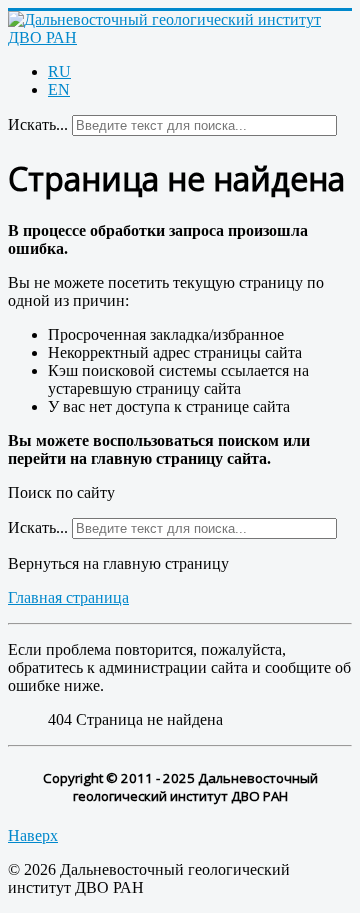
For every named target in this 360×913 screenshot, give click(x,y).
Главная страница (68, 597)
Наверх (33, 835)
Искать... (38, 124)
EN (59, 89)
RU (59, 71)
